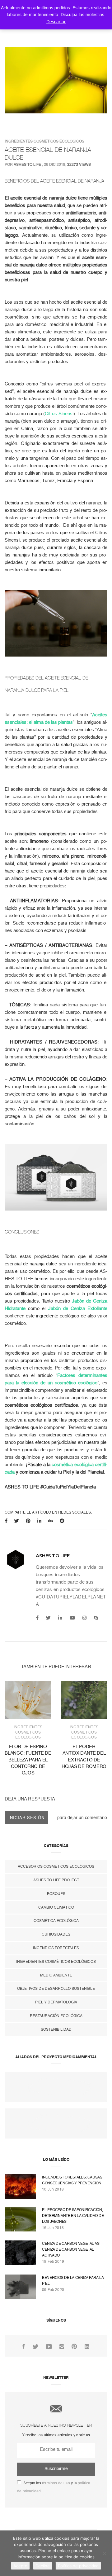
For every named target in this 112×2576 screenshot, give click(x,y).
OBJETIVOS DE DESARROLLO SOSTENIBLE (56, 1989)
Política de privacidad (78, 2566)
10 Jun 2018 (53, 2189)
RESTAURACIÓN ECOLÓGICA (56, 2016)
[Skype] (96, 1618)
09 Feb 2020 (53, 2290)
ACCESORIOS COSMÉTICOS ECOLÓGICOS (56, 1866)
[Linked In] (87, 2347)
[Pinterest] (74, 2347)
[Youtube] (72, 1618)
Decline (43, 2566)
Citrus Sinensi (59, 414)
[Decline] (104, 2553)
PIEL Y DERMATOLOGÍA (56, 2002)
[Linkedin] (60, 1618)
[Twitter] (48, 1618)
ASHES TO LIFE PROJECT (56, 1880)
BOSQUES (56, 1894)
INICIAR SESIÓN (26, 1818)
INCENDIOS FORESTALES (56, 1948)
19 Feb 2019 (53, 2262)
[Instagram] (84, 1618)
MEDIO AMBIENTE (56, 1975)
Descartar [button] (56, 22)
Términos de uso (56, 2483)
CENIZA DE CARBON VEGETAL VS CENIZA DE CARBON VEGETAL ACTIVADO (71, 2249)
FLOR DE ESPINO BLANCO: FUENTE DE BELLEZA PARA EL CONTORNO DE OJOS (28, 1760)
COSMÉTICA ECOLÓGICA (56, 1921)
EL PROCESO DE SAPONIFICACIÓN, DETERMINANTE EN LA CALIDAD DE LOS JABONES (73, 2216)
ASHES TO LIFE (27, 165)
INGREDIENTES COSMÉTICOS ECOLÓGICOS (44, 141)
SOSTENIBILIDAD (56, 2029)
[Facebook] (37, 1618)
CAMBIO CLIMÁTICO (56, 1907)
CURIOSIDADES (56, 1934)
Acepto (20, 2566)
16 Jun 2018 (53, 2228)
